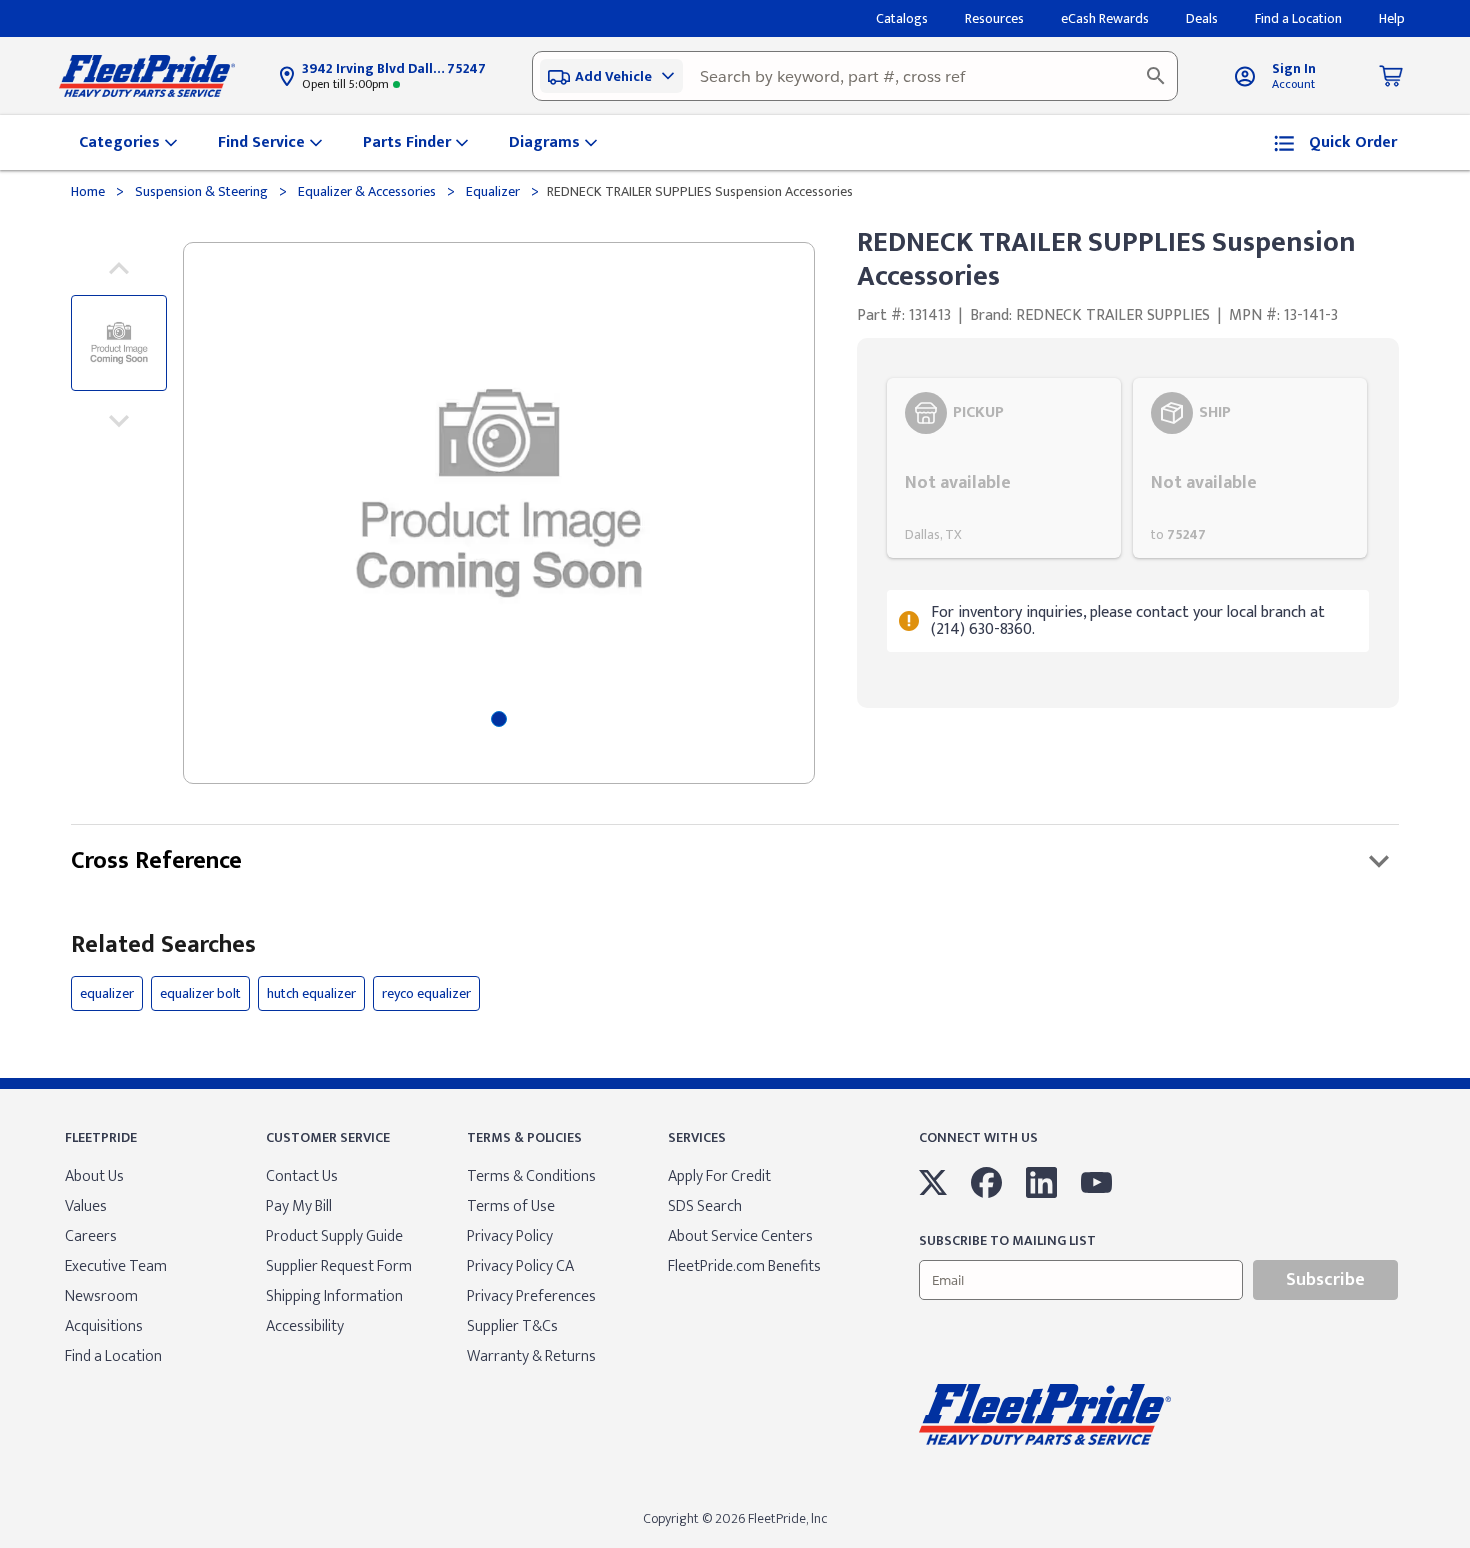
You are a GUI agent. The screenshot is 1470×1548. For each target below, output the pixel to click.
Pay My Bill (299, 1206)
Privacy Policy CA (520, 1266)
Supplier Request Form (339, 1266)
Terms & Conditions (531, 1176)
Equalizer (493, 191)
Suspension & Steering (201, 191)
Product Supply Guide (334, 1236)
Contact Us (302, 1176)
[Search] (1156, 76)
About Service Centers (740, 1236)
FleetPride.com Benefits (744, 1266)
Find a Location (113, 1356)
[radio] (1004, 468)
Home (89, 191)
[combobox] (855, 76)
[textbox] (855, 76)
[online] (1464, 1547)
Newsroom (101, 1296)
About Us (94, 1176)
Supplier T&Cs (512, 1326)
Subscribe (1325, 1280)
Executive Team (116, 1266)
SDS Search (705, 1206)
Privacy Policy (510, 1236)
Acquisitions (104, 1326)
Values (86, 1206)
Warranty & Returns (531, 1356)
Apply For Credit (719, 1176)
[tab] (499, 719)
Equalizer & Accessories (367, 191)
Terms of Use (511, 1206)
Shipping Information (334, 1296)
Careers (91, 1236)
